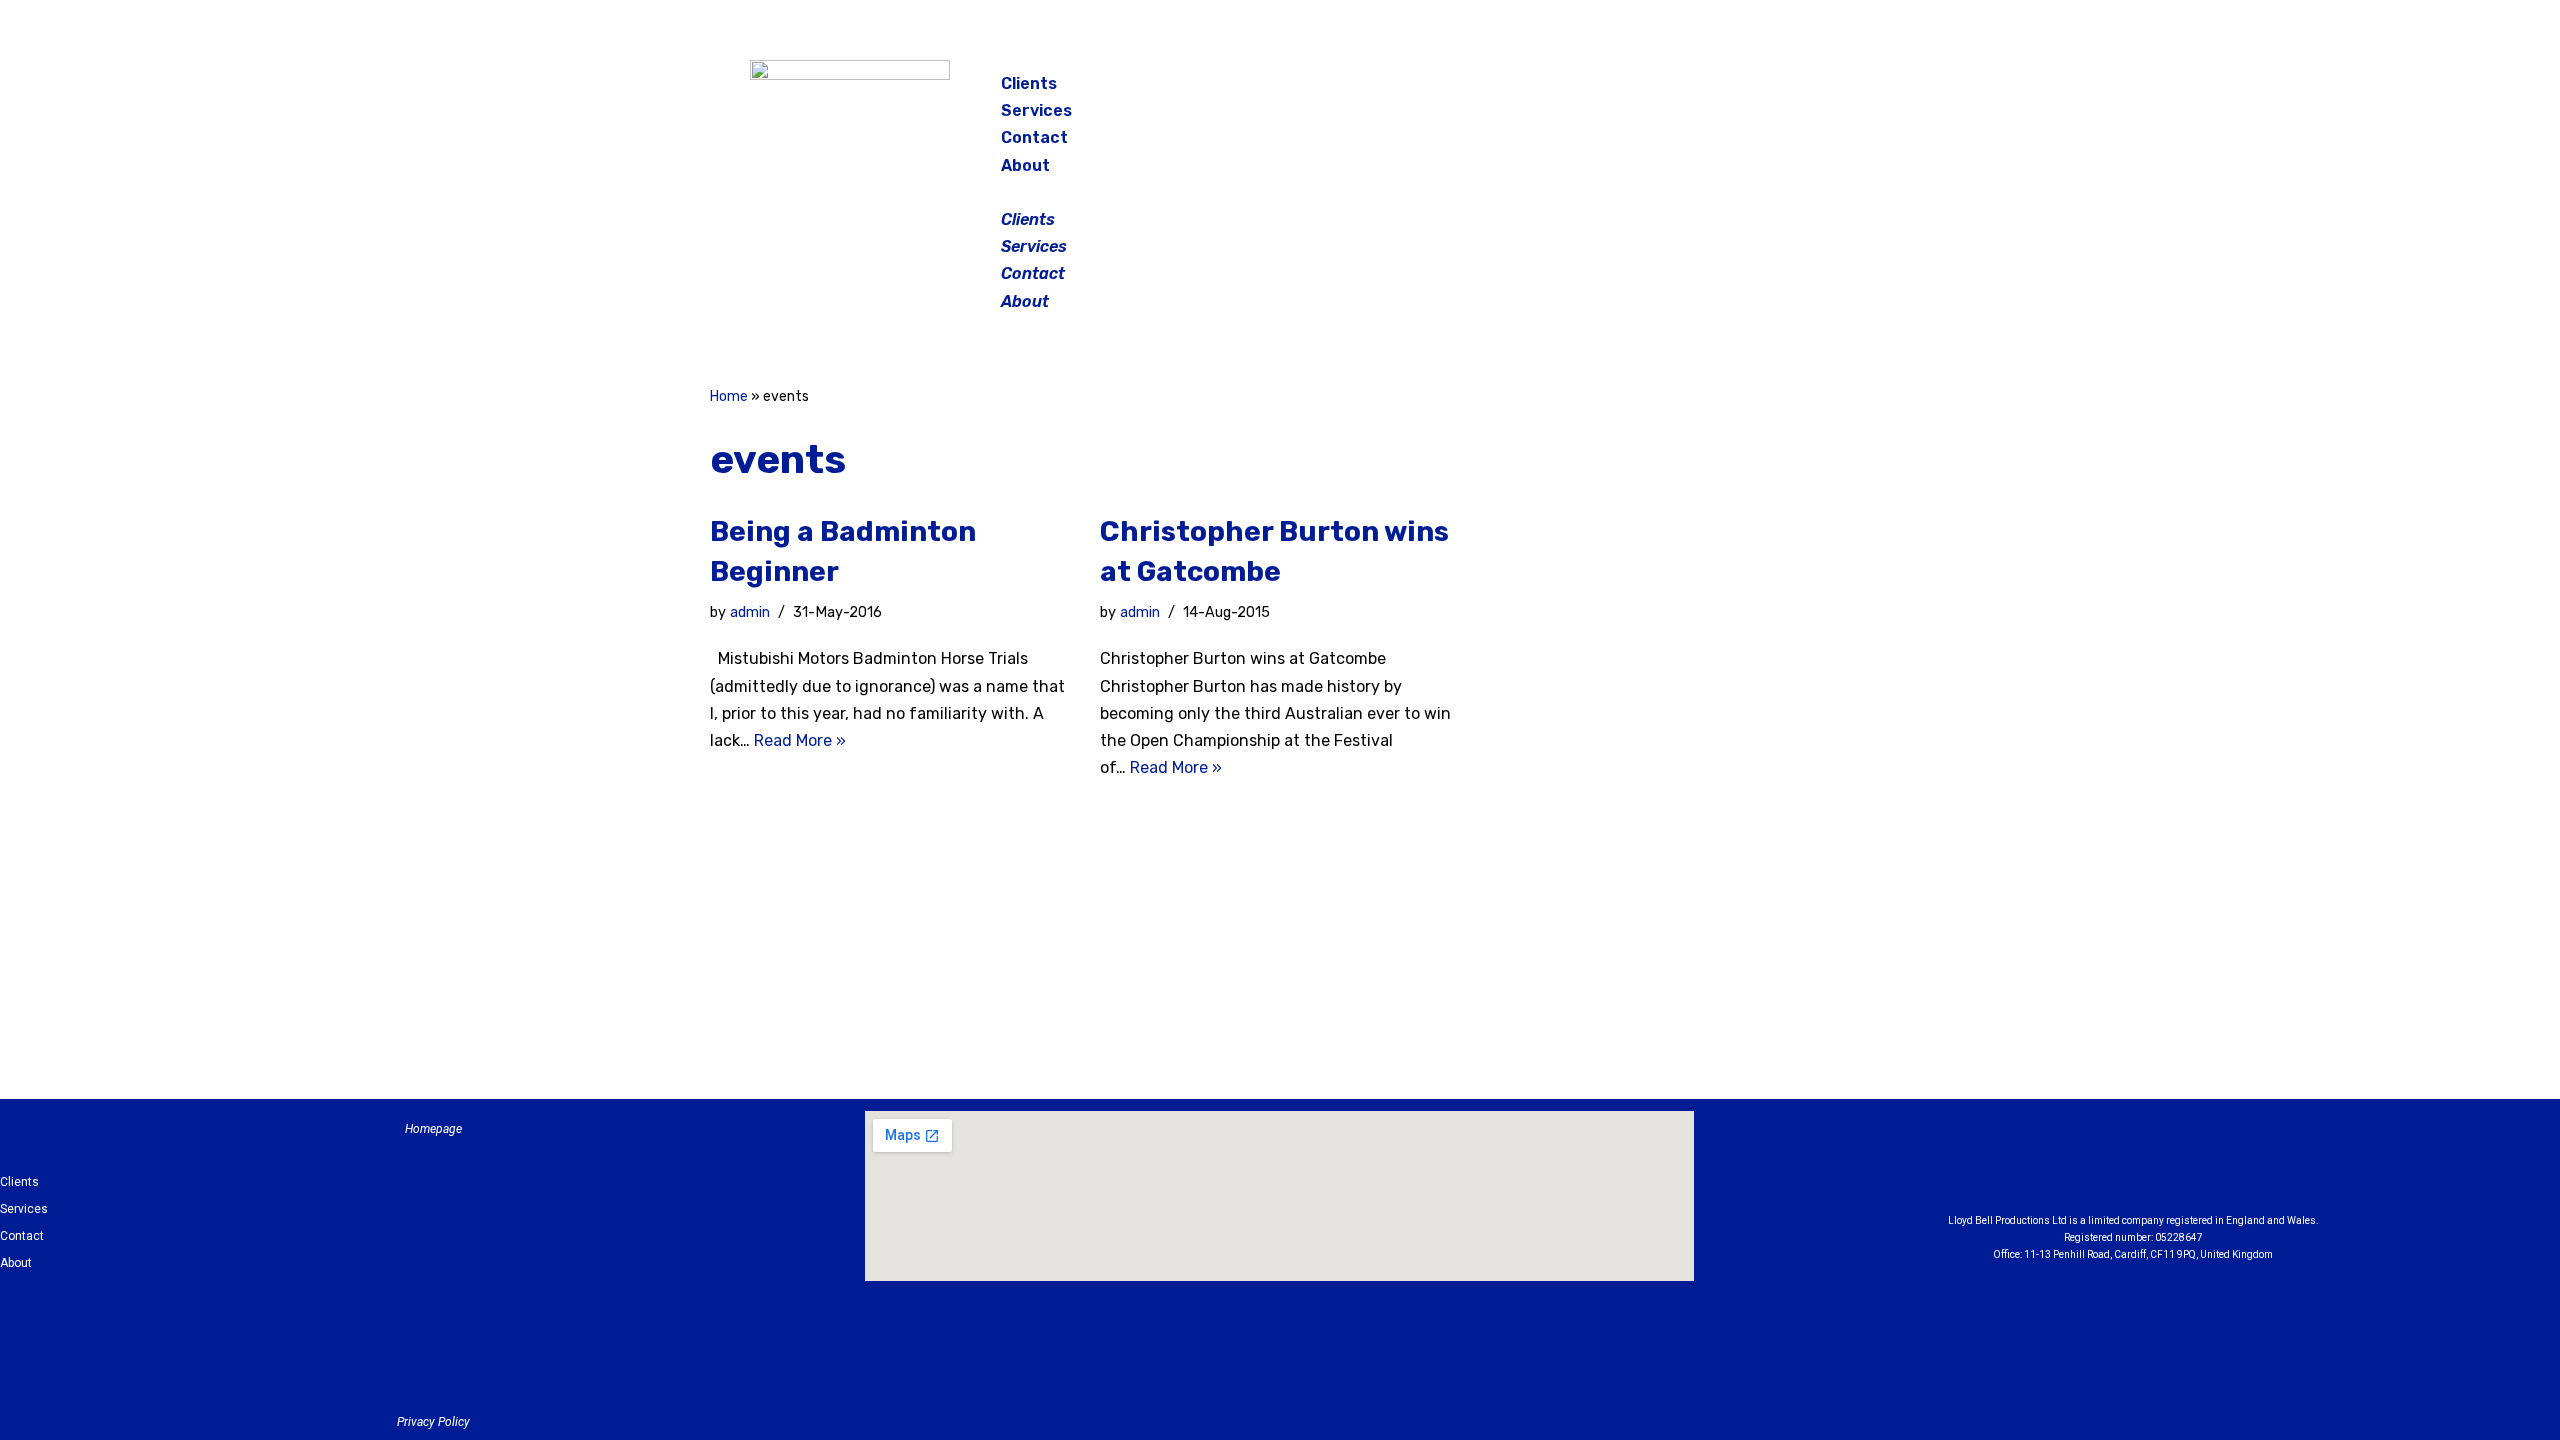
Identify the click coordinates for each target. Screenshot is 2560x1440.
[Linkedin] (2188, 1167)
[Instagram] (1704, 90)
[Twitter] (1754, 90)
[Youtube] (2243, 1167)
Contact (1034, 137)
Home (729, 396)
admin (750, 612)
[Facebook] (1654, 90)
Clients (1029, 83)
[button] (1282, 192)
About (1025, 165)
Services (1036, 110)
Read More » (800, 740)
